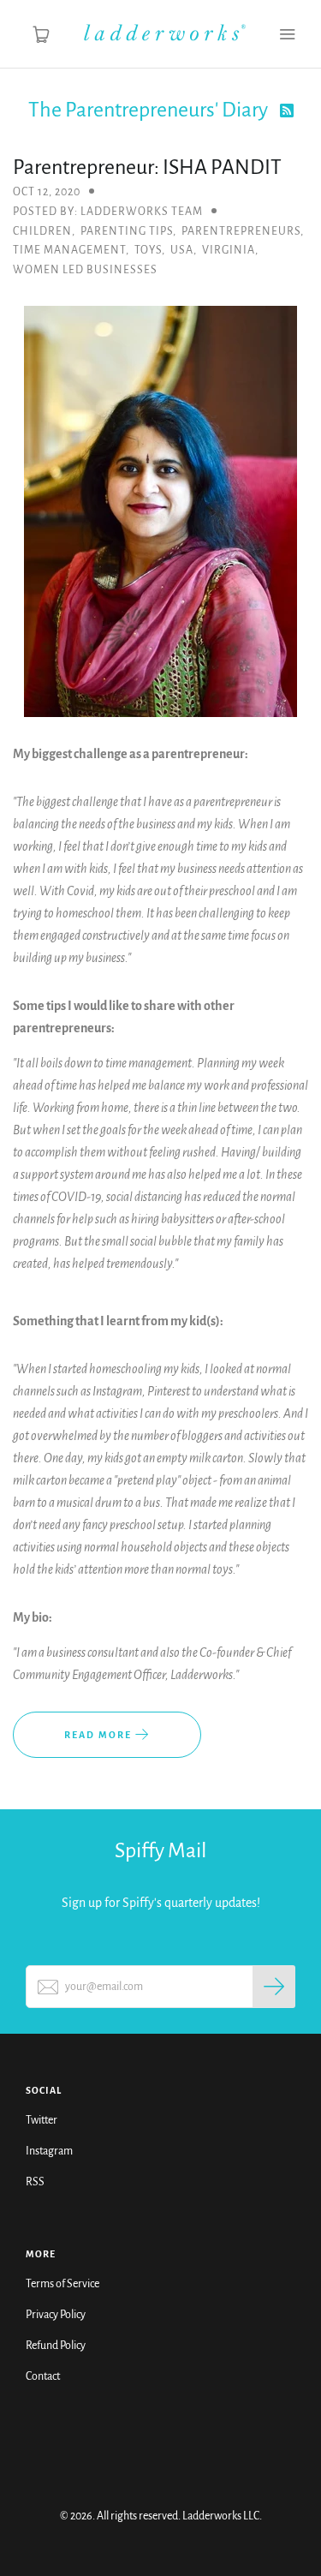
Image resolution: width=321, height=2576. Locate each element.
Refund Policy (56, 2346)
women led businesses (85, 270)
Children (42, 231)
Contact (43, 2376)
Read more (100, 1735)
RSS (35, 2182)
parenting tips (127, 231)
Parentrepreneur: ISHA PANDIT (147, 167)
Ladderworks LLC (221, 2516)
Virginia (229, 250)
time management (69, 250)
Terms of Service (62, 2284)
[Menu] (287, 34)
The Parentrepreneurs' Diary (150, 110)
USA (182, 250)
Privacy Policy (56, 2315)
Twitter (42, 2120)
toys (148, 250)
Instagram (49, 2151)
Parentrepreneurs (241, 231)
